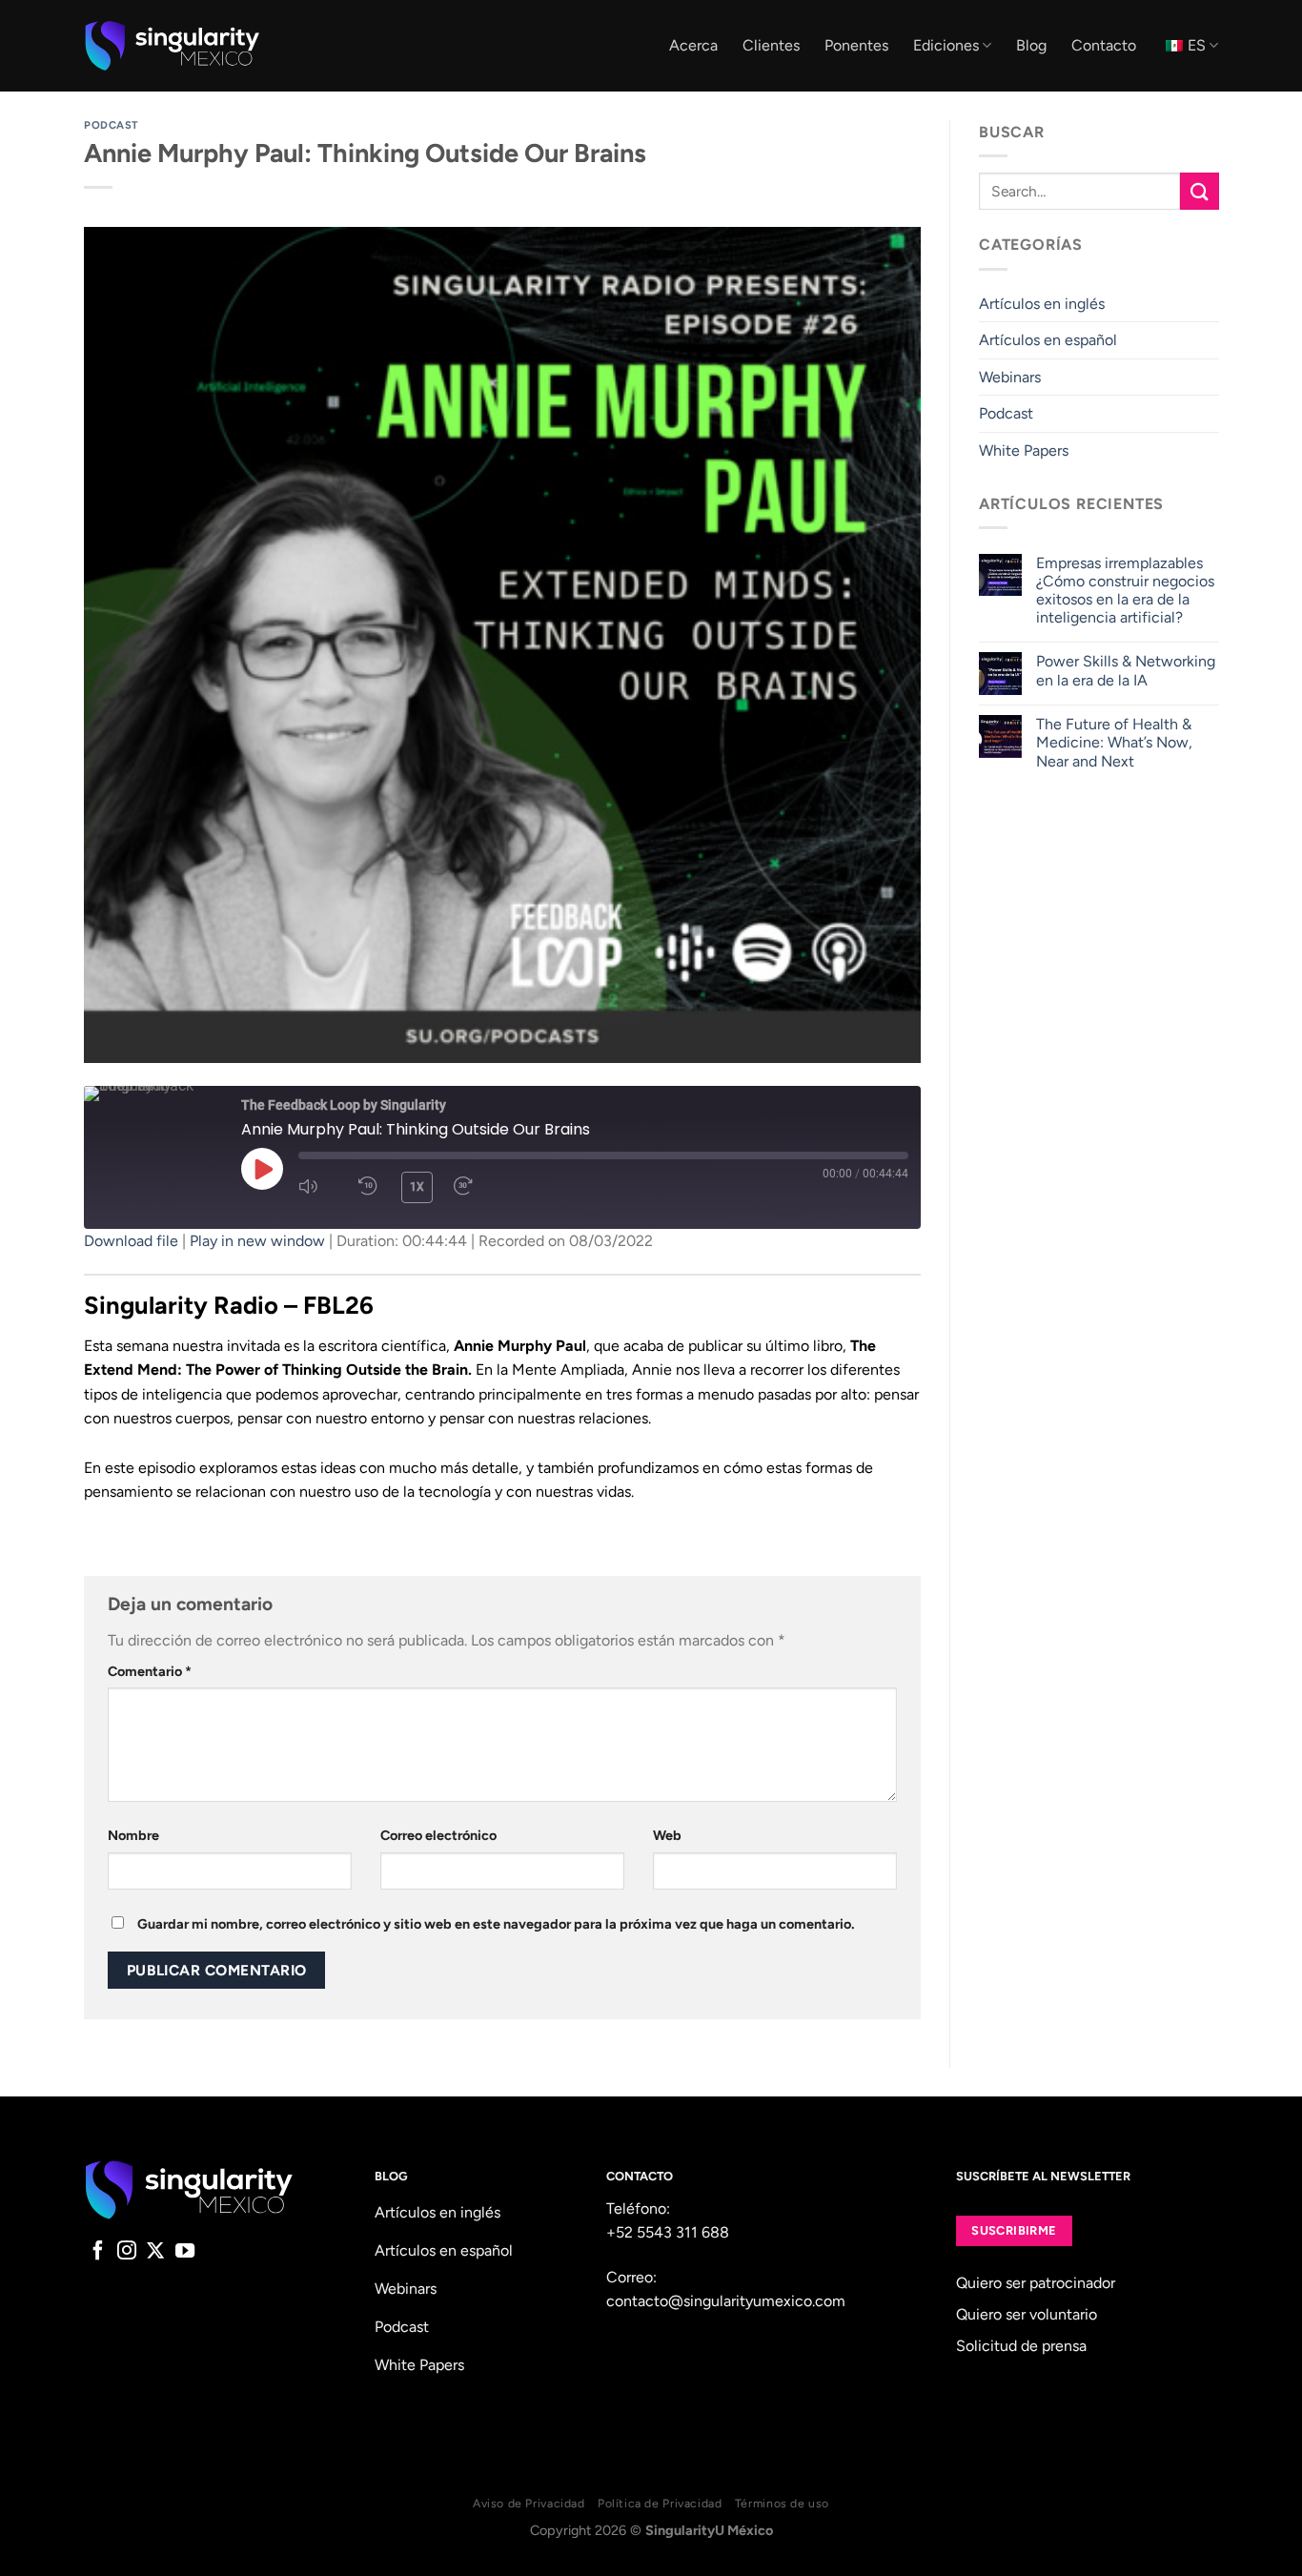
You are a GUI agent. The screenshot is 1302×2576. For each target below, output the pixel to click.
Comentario (150, 1671)
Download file (131, 1241)
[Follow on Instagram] (127, 2252)
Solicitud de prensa (1021, 2346)
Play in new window (257, 1241)
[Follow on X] (155, 2252)
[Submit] (1199, 191)
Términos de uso (782, 2503)
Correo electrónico (438, 1835)
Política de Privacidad (660, 2503)
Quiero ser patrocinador (1036, 2283)
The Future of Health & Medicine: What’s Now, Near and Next (1113, 742)
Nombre (133, 1835)
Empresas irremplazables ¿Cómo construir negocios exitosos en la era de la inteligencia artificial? (1124, 591)
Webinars (1010, 377)
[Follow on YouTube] (185, 2252)
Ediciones (946, 45)
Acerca (693, 45)
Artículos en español (1048, 340)
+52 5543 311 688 (668, 2232)
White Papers (1024, 450)
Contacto (1104, 45)
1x (417, 1187)
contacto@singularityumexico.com (726, 2301)
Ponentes (856, 45)
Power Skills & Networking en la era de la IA (1125, 670)
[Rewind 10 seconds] (368, 1186)
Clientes (771, 45)
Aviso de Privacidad (529, 2503)
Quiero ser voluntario (1027, 2314)
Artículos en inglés (1042, 304)
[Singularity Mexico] (172, 46)
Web (667, 1835)
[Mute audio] (316, 1186)
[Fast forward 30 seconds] (471, 1186)
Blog (1031, 45)
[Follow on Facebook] (98, 2252)
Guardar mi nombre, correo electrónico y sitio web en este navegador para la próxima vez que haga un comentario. (496, 1924)
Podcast (112, 125)
